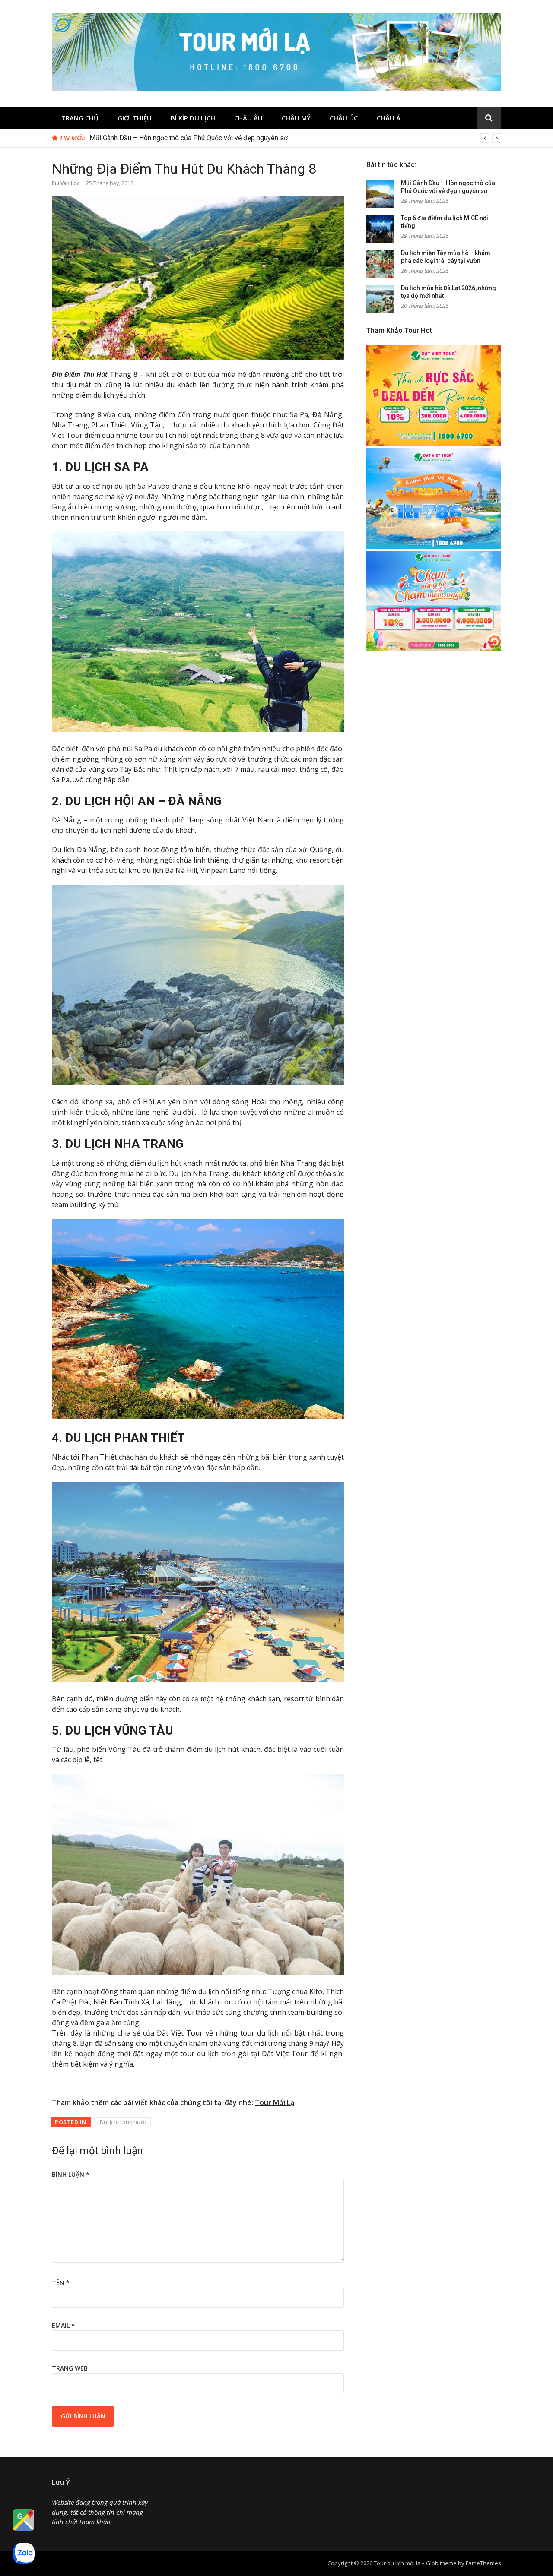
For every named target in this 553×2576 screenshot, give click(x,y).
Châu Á (389, 118)
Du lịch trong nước (123, 2122)
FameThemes (483, 2563)
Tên (61, 2283)
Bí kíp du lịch (193, 118)
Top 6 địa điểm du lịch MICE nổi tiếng (145, 138)
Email (63, 2325)
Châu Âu (248, 118)
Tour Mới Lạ (275, 2102)
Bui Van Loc (66, 183)
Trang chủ (80, 118)
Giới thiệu (135, 118)
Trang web (70, 2368)
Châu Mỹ (296, 118)
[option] (295, 138)
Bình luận (71, 2174)
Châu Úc (344, 118)
